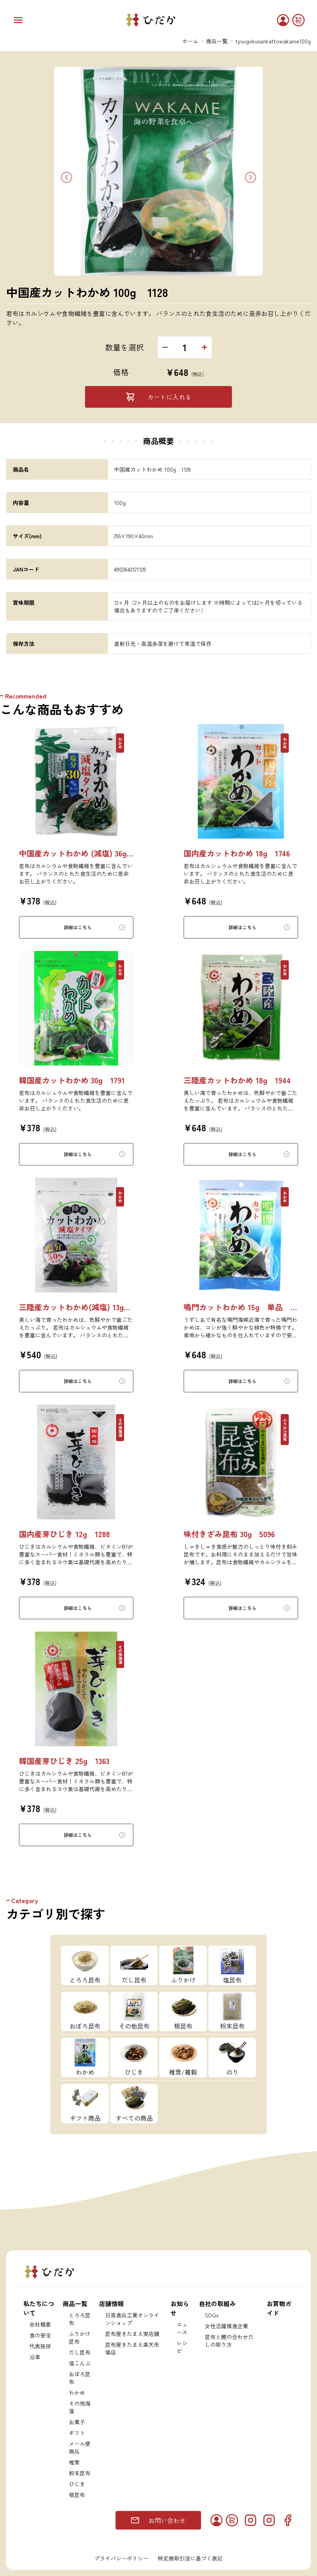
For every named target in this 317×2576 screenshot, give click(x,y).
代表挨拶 (40, 2346)
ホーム (190, 41)
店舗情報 (111, 2303)
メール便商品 (80, 2447)
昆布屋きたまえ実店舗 (132, 2334)
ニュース (182, 2328)
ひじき (77, 2484)
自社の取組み (217, 2303)
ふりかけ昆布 (80, 2337)
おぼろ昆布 (80, 2378)
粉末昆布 (80, 2473)
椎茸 (74, 2462)
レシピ (182, 2347)
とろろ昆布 (80, 2319)
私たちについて (39, 2308)
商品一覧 (217, 41)
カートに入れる (170, 397)
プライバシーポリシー (121, 2558)
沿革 (35, 2357)
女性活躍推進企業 (227, 2326)
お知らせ (180, 2308)
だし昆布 (80, 2352)
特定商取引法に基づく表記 (190, 2558)
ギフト (77, 2433)
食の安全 (40, 2335)
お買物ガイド (279, 2308)
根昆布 (77, 2495)
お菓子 (77, 2422)
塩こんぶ (80, 2363)
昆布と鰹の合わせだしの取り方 (229, 2341)
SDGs (212, 2315)
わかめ (77, 2392)
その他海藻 (80, 2407)
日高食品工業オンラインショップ (132, 2319)
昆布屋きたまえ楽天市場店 (132, 2348)
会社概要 (40, 2324)
